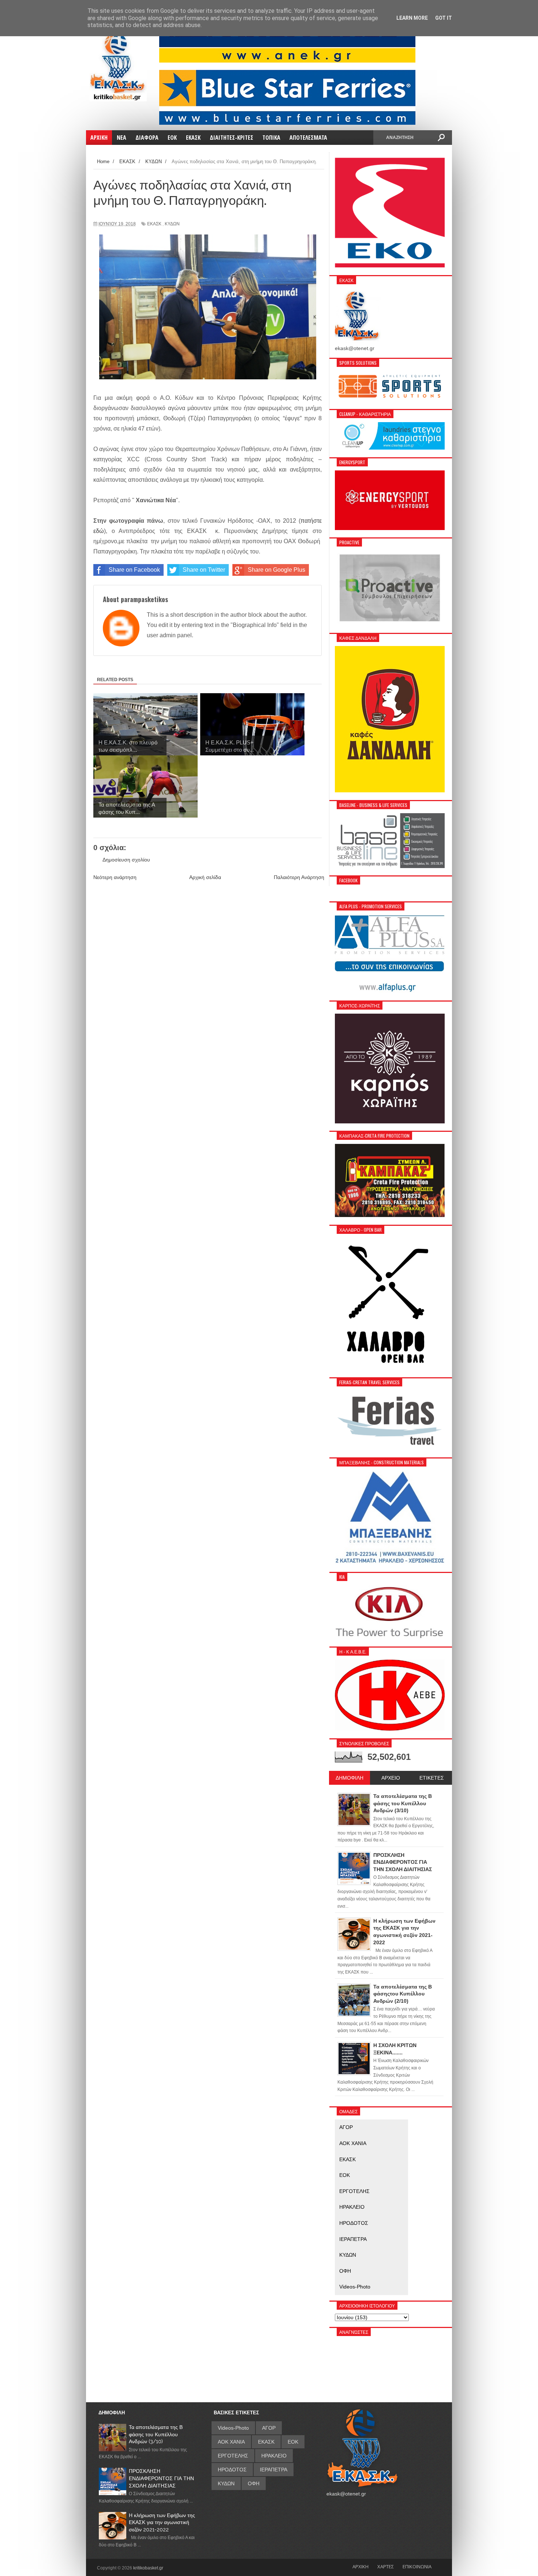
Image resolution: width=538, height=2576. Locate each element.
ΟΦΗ (345, 2271)
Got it (444, 18)
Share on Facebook (134, 570)
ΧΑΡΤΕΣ (386, 2566)
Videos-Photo (355, 2287)
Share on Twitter (204, 570)
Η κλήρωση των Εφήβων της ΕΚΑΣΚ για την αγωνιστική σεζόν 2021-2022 (162, 2522)
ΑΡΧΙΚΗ (360, 2566)
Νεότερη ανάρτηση (115, 877)
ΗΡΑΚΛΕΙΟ (352, 2207)
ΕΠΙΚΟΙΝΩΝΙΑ (417, 2566)
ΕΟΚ (345, 2175)
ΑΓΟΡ (346, 2127)
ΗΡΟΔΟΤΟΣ (354, 2223)
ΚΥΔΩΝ (172, 224)
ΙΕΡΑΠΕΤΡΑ (353, 2239)
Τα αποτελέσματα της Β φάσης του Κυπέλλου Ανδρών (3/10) (156, 2434)
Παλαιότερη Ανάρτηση (299, 877)
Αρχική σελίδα (205, 877)
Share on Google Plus (277, 570)
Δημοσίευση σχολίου (126, 860)
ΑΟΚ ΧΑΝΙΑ (353, 2143)
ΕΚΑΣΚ (154, 224)
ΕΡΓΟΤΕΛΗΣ (354, 2191)
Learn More (412, 18)
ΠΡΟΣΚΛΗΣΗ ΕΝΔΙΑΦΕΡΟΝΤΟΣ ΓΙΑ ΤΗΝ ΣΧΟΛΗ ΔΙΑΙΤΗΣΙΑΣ (161, 2478)
